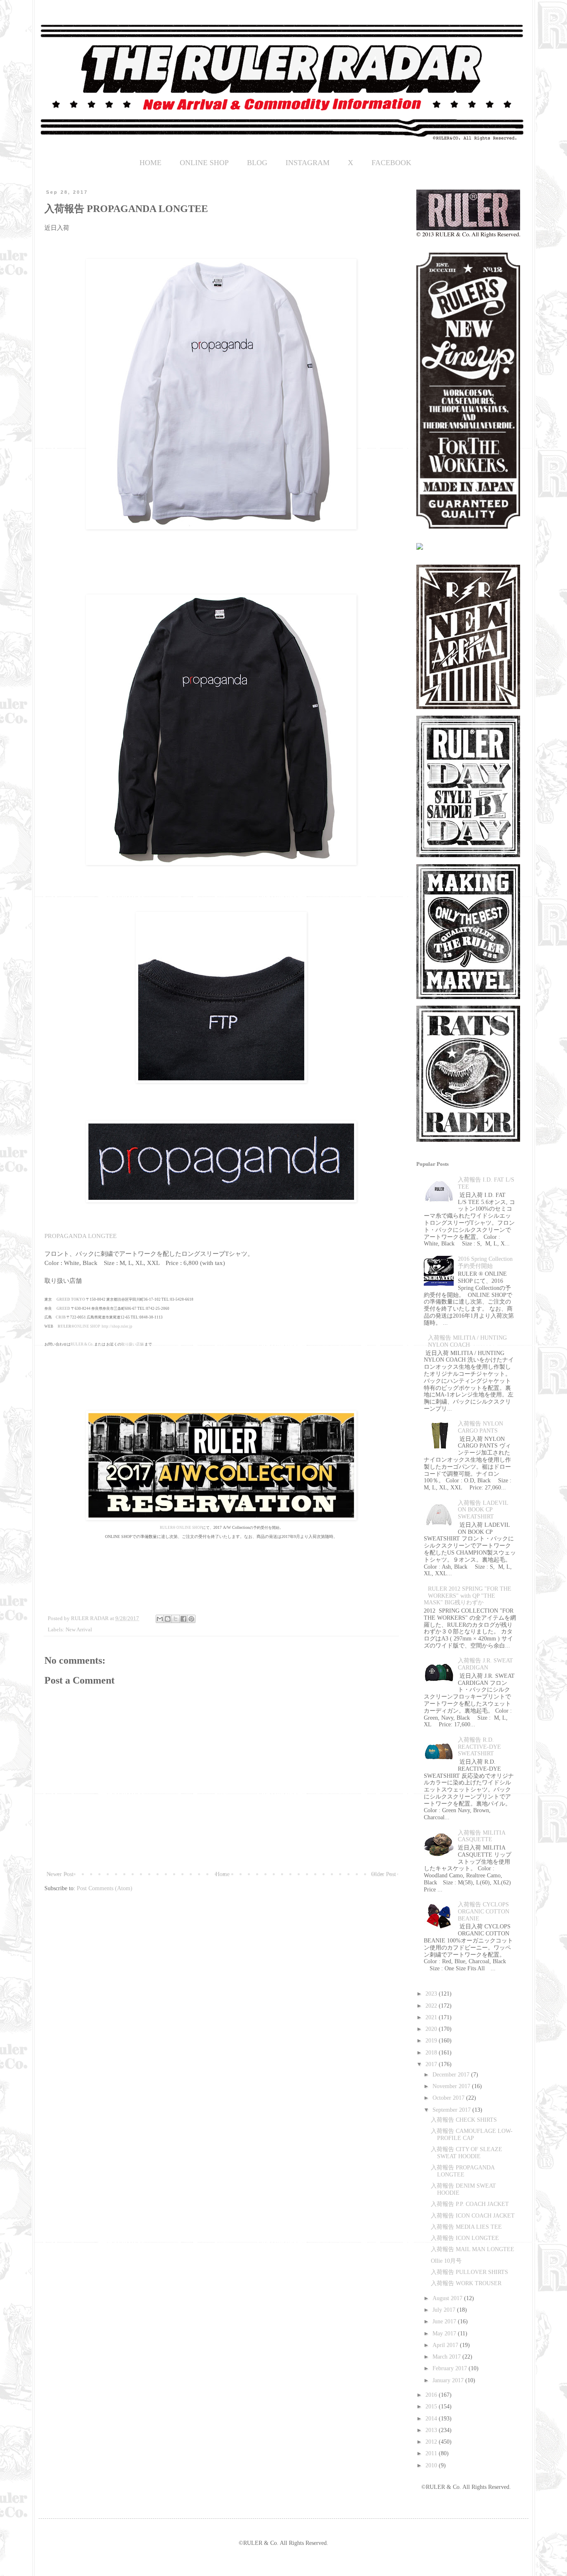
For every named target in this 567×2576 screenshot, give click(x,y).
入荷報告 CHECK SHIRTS (464, 2120)
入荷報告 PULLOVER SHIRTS (469, 2272)
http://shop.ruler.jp (117, 1326)
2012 (432, 2442)
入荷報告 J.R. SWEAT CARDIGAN (485, 1664)
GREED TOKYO (71, 1299)
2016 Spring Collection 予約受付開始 (485, 1262)
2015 (432, 2407)
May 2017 (445, 2334)
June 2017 (445, 2321)
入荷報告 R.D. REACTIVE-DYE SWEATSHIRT (479, 1747)
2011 (432, 2453)
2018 (432, 2053)
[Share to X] (176, 1619)
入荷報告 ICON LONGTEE (465, 2238)
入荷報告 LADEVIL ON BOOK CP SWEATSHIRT (483, 1510)
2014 (432, 2419)
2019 (432, 2041)
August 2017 (448, 2298)
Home (222, 1874)
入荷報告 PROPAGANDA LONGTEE (463, 2171)
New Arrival (79, 1630)
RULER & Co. (82, 1344)
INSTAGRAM (308, 163)
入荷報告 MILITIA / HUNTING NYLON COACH (467, 1341)
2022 (432, 2006)
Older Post (384, 1874)
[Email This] (160, 1619)
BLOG (257, 163)
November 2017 (452, 2086)
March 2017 (447, 2357)
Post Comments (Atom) (105, 1888)
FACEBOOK (391, 163)
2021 (432, 2017)
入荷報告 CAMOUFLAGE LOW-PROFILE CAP (472, 2135)
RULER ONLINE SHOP (181, 1528)
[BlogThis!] (168, 1619)
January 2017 (449, 2380)
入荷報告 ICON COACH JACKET (473, 2216)
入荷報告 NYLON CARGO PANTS (480, 1427)
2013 (432, 2430)
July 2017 (445, 2310)
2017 (432, 2064)
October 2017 (449, 2098)
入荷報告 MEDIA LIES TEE (466, 2227)
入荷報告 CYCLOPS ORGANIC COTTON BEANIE (484, 1912)
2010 (432, 2465)
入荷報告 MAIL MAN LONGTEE (473, 2249)
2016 (432, 2395)
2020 (432, 2029)
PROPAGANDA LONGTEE (81, 1236)
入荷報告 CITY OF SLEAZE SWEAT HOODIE (467, 2153)
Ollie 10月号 (446, 2261)
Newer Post (60, 1874)
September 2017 (452, 2110)
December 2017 (452, 2075)
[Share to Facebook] (183, 1619)
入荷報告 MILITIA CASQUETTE (481, 1836)
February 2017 (451, 2368)
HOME (150, 163)
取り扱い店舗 (132, 1344)
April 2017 (446, 2345)
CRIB (61, 1317)
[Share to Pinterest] (191, 1619)
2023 (432, 1994)
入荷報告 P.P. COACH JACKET (470, 2204)
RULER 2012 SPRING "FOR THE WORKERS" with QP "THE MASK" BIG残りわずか (468, 1596)
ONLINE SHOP (204, 163)
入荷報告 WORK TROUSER (466, 2283)
